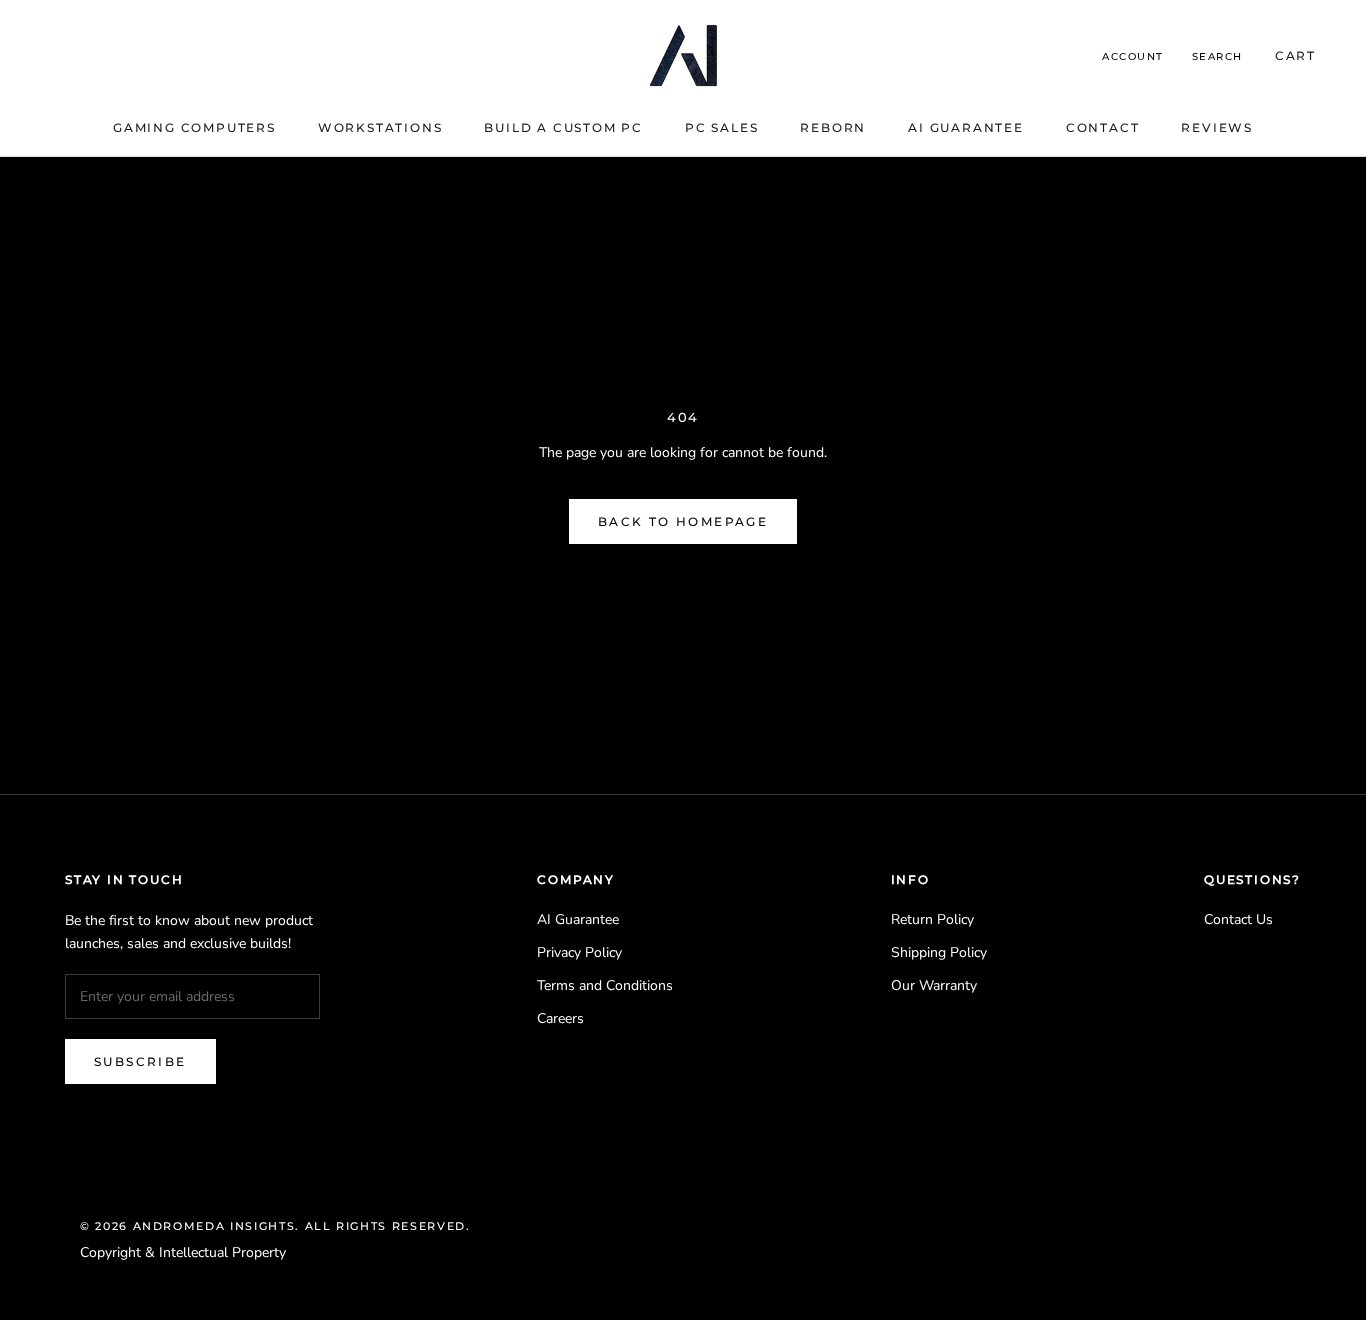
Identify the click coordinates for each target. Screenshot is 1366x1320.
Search (1217, 56)
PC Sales (721, 127)
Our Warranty (934, 985)
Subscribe (140, 1061)
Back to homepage (683, 521)
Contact (1103, 127)
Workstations (380, 127)
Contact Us (1238, 919)
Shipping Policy (939, 952)
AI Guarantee (966, 127)
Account (1133, 56)
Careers (560, 1018)
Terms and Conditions (605, 985)
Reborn (833, 127)
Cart (1295, 55)
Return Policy (932, 919)
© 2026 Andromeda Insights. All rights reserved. (275, 1226)
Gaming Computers (194, 127)
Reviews (1217, 127)
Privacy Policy (579, 952)
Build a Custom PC (563, 127)
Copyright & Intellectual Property (183, 1252)
